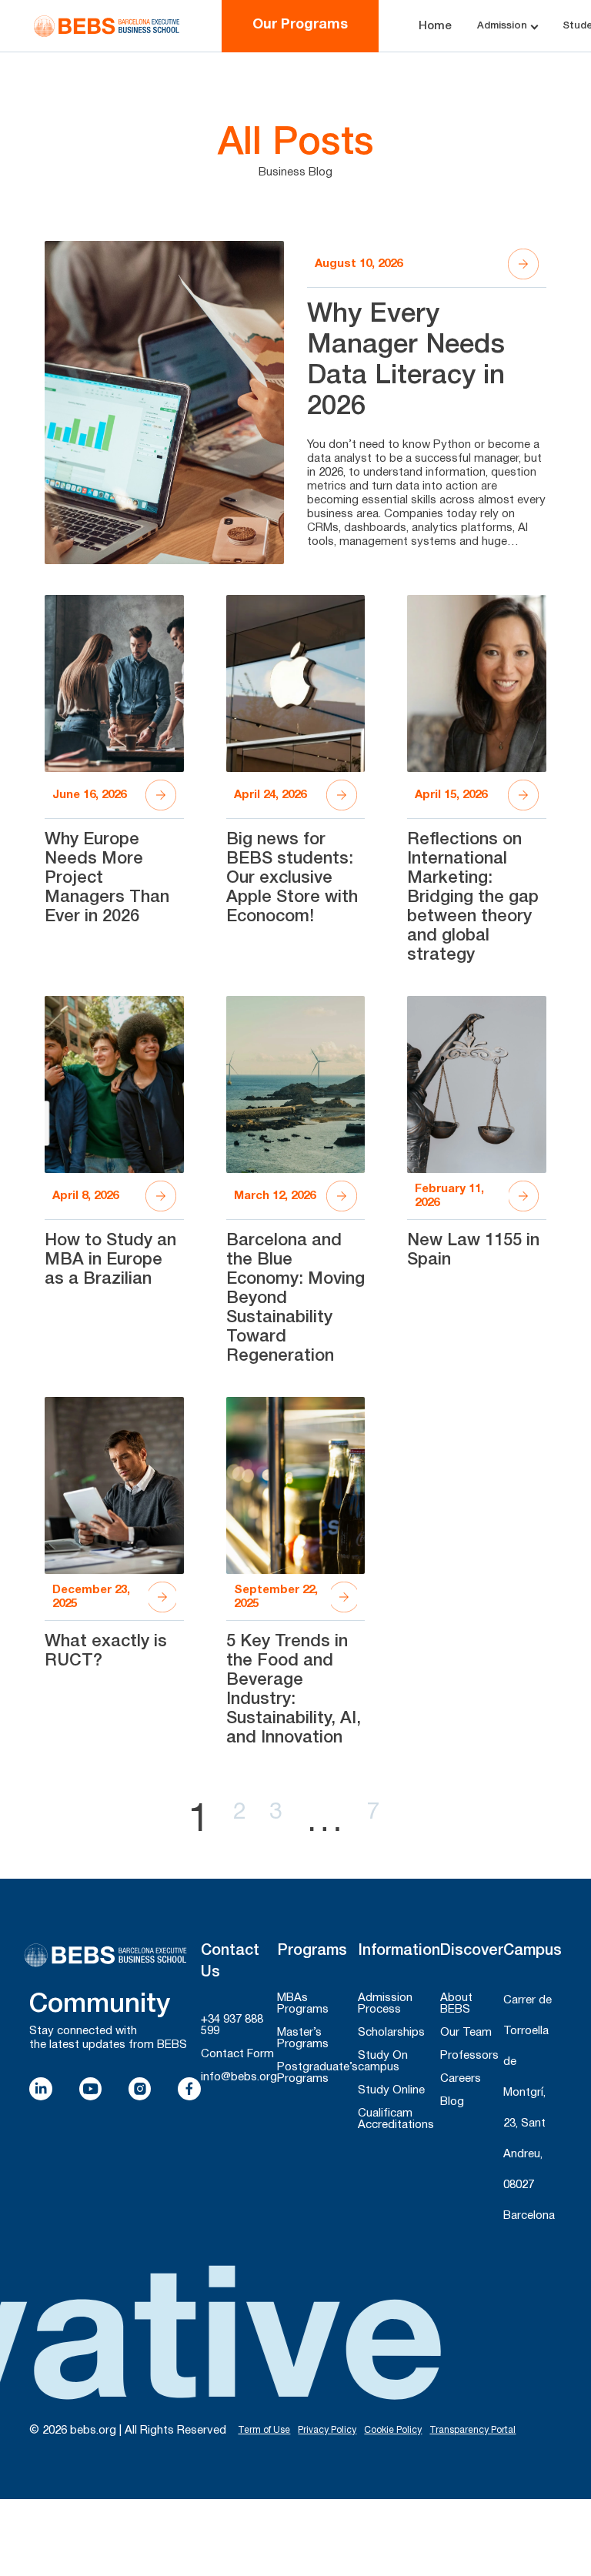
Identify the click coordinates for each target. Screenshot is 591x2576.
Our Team (466, 2033)
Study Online (391, 2090)
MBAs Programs (303, 2004)
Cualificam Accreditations (396, 2119)
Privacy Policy (327, 2430)
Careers (461, 2079)
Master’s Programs (303, 2038)
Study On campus (383, 2061)
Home (435, 26)
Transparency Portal (472, 2430)
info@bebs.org (239, 2077)
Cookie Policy (393, 2430)
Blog (452, 2102)
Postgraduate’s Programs (317, 2073)
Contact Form (237, 2054)
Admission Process (385, 2004)
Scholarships (391, 2033)
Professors (469, 2056)
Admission (502, 26)
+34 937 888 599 (232, 2025)
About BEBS (456, 2004)
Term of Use (264, 2430)
